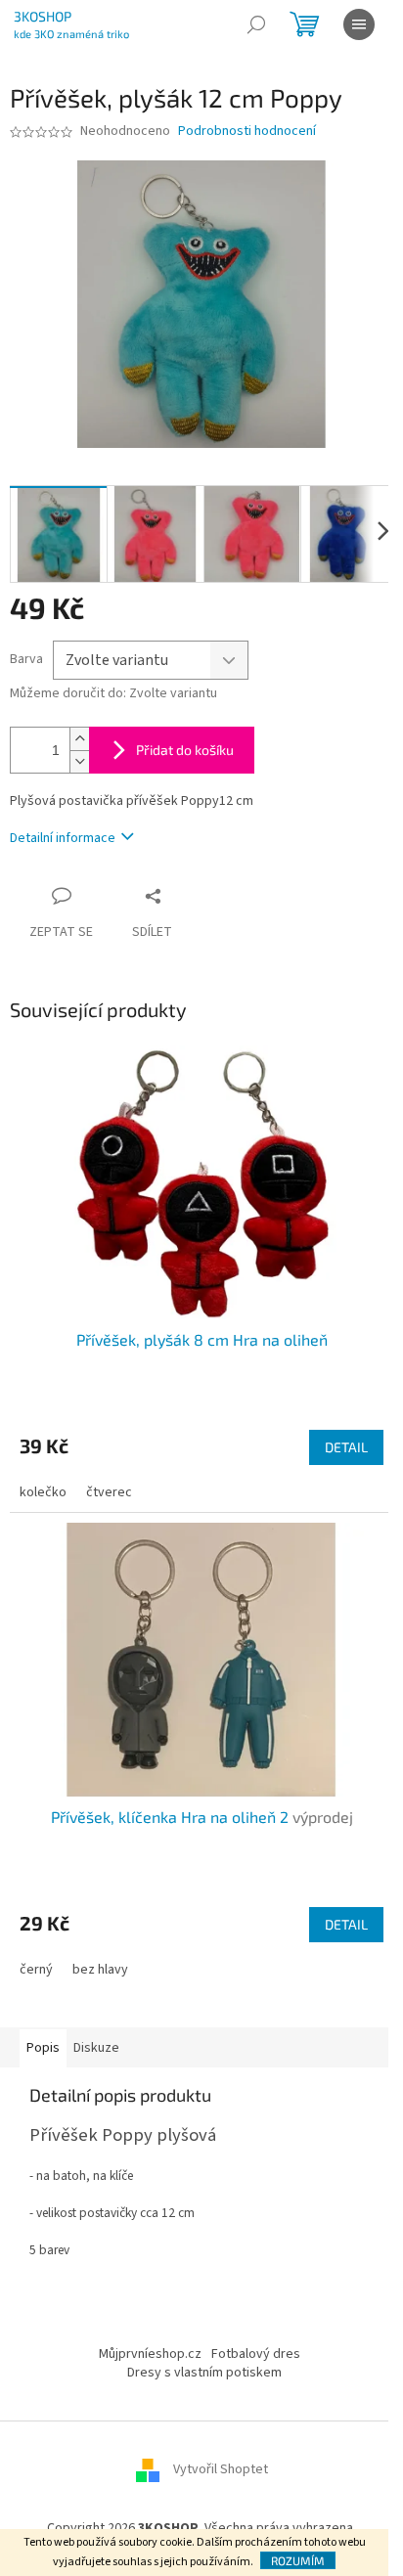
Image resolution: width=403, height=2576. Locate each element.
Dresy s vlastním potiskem (204, 2373)
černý (36, 1970)
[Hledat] (256, 24)
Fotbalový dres (256, 2354)
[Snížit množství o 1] (79, 761)
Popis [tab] (43, 2048)
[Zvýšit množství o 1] (79, 739)
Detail (346, 1447)
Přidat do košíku (185, 750)
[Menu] (359, 24)
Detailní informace (63, 838)
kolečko (43, 1492)
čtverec (109, 1492)
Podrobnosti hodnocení (247, 132)
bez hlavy (100, 1970)
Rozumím (298, 2560)
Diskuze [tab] (96, 2048)
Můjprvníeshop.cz (150, 2354)
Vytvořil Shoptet (221, 2470)
